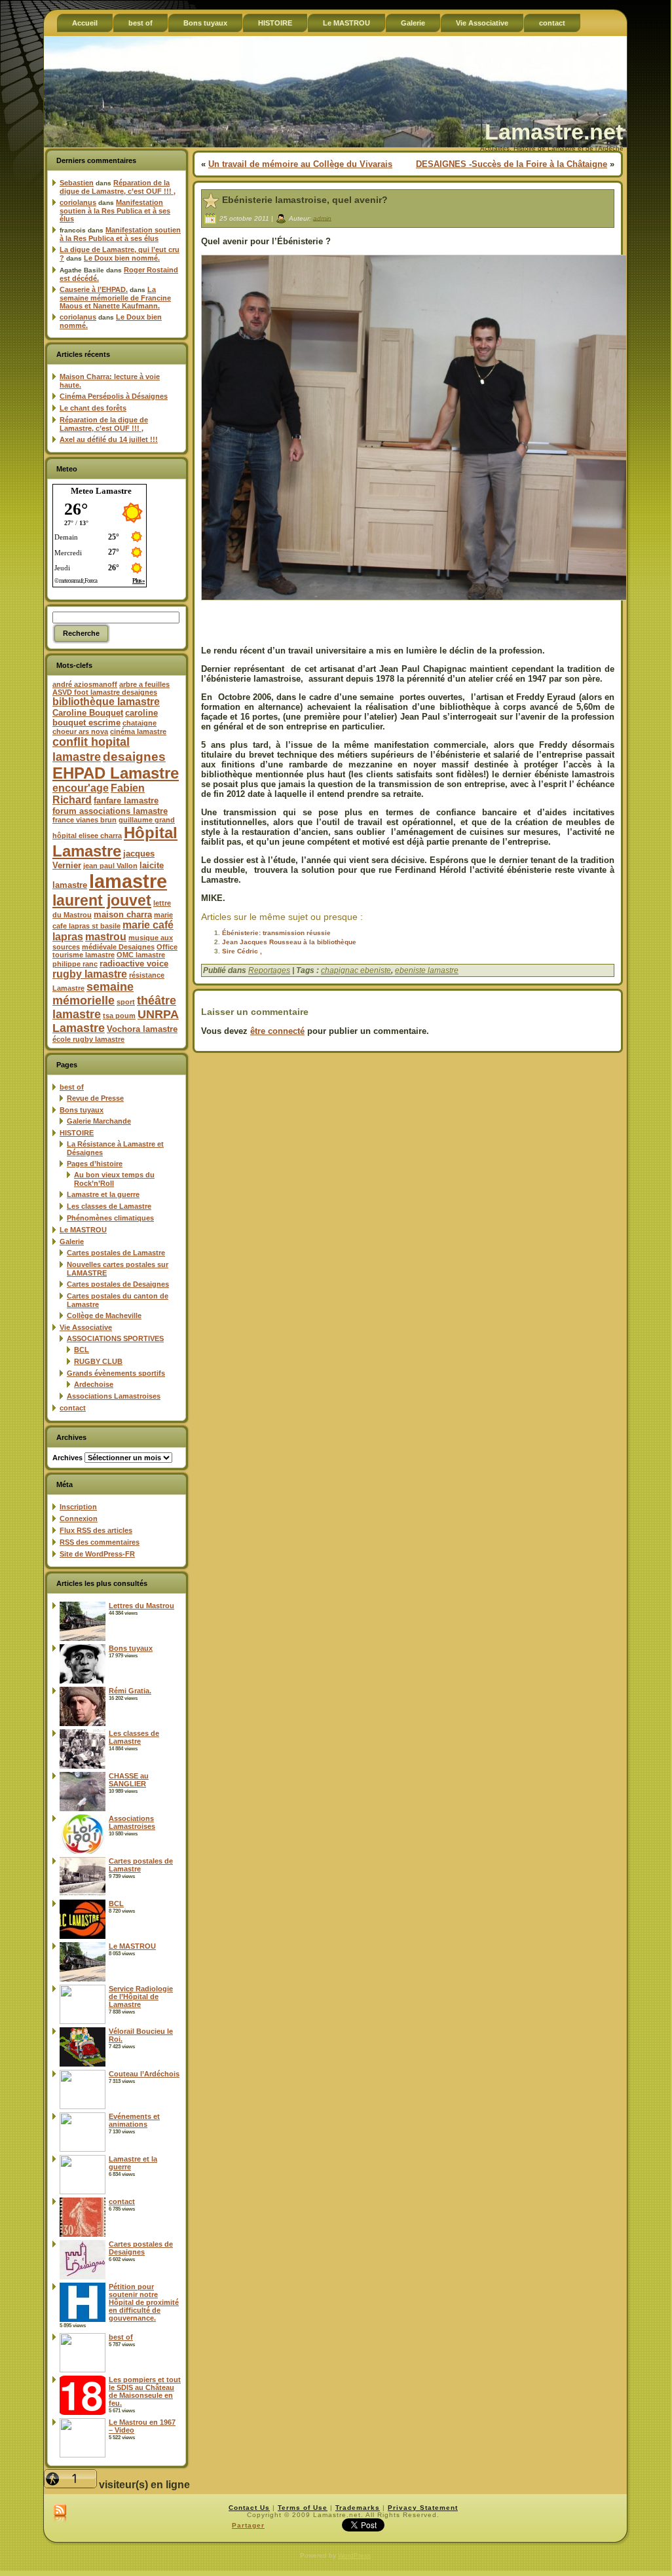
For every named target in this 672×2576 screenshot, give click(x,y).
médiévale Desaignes (118, 947)
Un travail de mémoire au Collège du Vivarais (300, 164)
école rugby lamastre (88, 1039)
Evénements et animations (134, 2120)
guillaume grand (147, 820)
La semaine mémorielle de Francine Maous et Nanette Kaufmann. (115, 298)
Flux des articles (96, 1530)
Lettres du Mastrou (141, 1606)
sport (126, 1002)
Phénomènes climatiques (110, 1218)
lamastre (128, 881)
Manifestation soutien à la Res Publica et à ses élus (115, 211)
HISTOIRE (77, 1133)
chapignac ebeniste (356, 970)
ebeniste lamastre (427, 970)
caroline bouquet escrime (105, 718)
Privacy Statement (423, 2508)
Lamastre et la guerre (103, 1194)
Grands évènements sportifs (116, 1373)
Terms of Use (303, 2508)
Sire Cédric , (242, 951)
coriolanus (78, 202)
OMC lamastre (141, 955)
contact (73, 1408)
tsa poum (119, 1016)
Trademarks (358, 2508)
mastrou (106, 937)
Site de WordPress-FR (97, 1554)
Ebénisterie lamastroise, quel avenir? (305, 200)
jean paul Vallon (110, 866)
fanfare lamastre (126, 800)
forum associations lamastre (110, 811)
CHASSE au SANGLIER (129, 1780)
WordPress (354, 2555)
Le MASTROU (83, 1230)
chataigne (140, 723)
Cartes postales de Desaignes (118, 1284)
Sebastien (77, 183)
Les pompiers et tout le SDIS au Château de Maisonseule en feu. (145, 2391)
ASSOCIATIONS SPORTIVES (115, 1338)
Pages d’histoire (95, 1164)
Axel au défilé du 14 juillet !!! (109, 439)
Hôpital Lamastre (115, 842)
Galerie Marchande (99, 1121)
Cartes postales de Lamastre (116, 1253)
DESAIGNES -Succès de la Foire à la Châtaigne (512, 164)
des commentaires (100, 1542)
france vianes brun (84, 820)
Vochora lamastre (142, 1029)
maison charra (123, 914)
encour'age (81, 788)
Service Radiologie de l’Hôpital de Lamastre (141, 1996)
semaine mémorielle (93, 994)
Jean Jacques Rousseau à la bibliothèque (289, 942)
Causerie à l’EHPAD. (94, 289)
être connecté (277, 1031)
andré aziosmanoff (85, 684)
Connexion (79, 1518)
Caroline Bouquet (88, 713)
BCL (82, 1350)
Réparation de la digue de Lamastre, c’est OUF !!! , (118, 187)
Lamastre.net (554, 132)
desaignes (134, 756)
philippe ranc (75, 964)
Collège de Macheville (104, 1316)
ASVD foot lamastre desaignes (105, 692)
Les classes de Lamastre (109, 1206)
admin (322, 218)
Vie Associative (86, 1327)
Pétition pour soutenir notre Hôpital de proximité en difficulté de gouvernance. (144, 2302)
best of (72, 1087)
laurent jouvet (102, 901)
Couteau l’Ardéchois (144, 2074)
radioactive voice (134, 964)
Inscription (78, 1507)
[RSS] (60, 2514)
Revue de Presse (95, 1098)
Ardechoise (94, 1384)
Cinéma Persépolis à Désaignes (114, 396)
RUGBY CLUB (98, 1361)
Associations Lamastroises (114, 1396)
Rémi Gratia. (130, 1691)
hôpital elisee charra (87, 836)
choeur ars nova (80, 731)
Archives (67, 1458)
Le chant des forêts (93, 408)
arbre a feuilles (144, 684)
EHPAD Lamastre (116, 773)
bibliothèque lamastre (106, 702)
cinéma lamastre (138, 731)
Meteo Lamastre (101, 491)
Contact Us (249, 2508)
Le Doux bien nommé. (122, 258)
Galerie (72, 1242)
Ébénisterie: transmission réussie (276, 933)
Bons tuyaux (82, 1110)
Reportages (269, 970)
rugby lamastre (90, 974)
